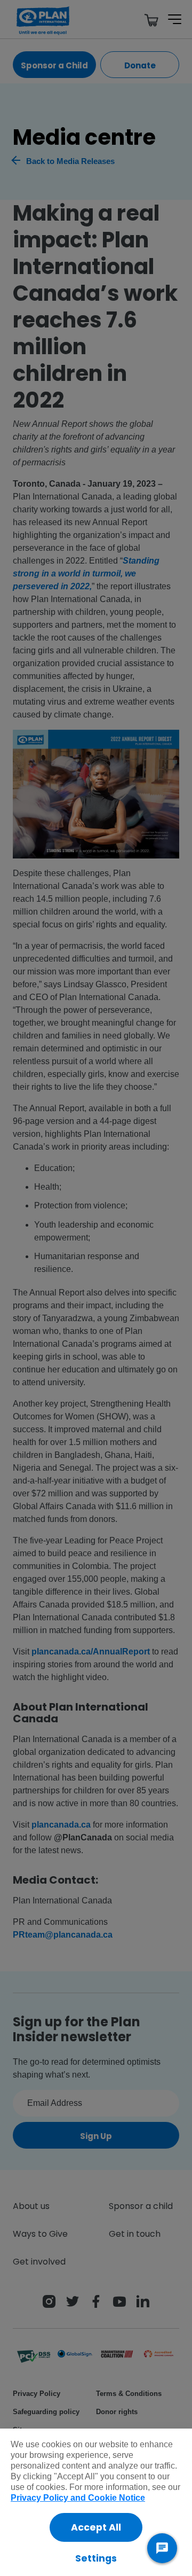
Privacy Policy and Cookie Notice (78, 2498)
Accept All (96, 2527)
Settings (96, 2558)
